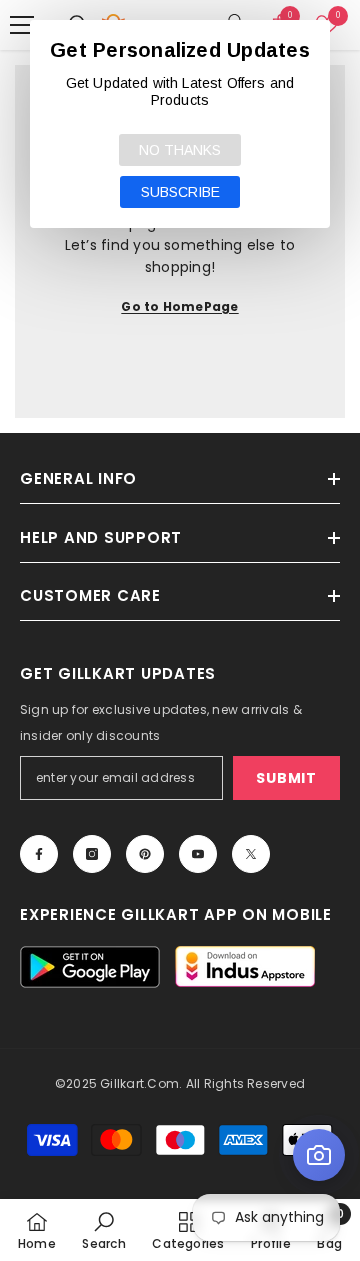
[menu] (22, 25)
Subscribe (180, 192)
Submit (286, 778)
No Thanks (180, 150)
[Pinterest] (145, 854)
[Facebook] (39, 854)
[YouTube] (198, 854)
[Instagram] (92, 854)
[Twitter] (251, 854)
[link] (103, 1230)
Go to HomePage (179, 306)
